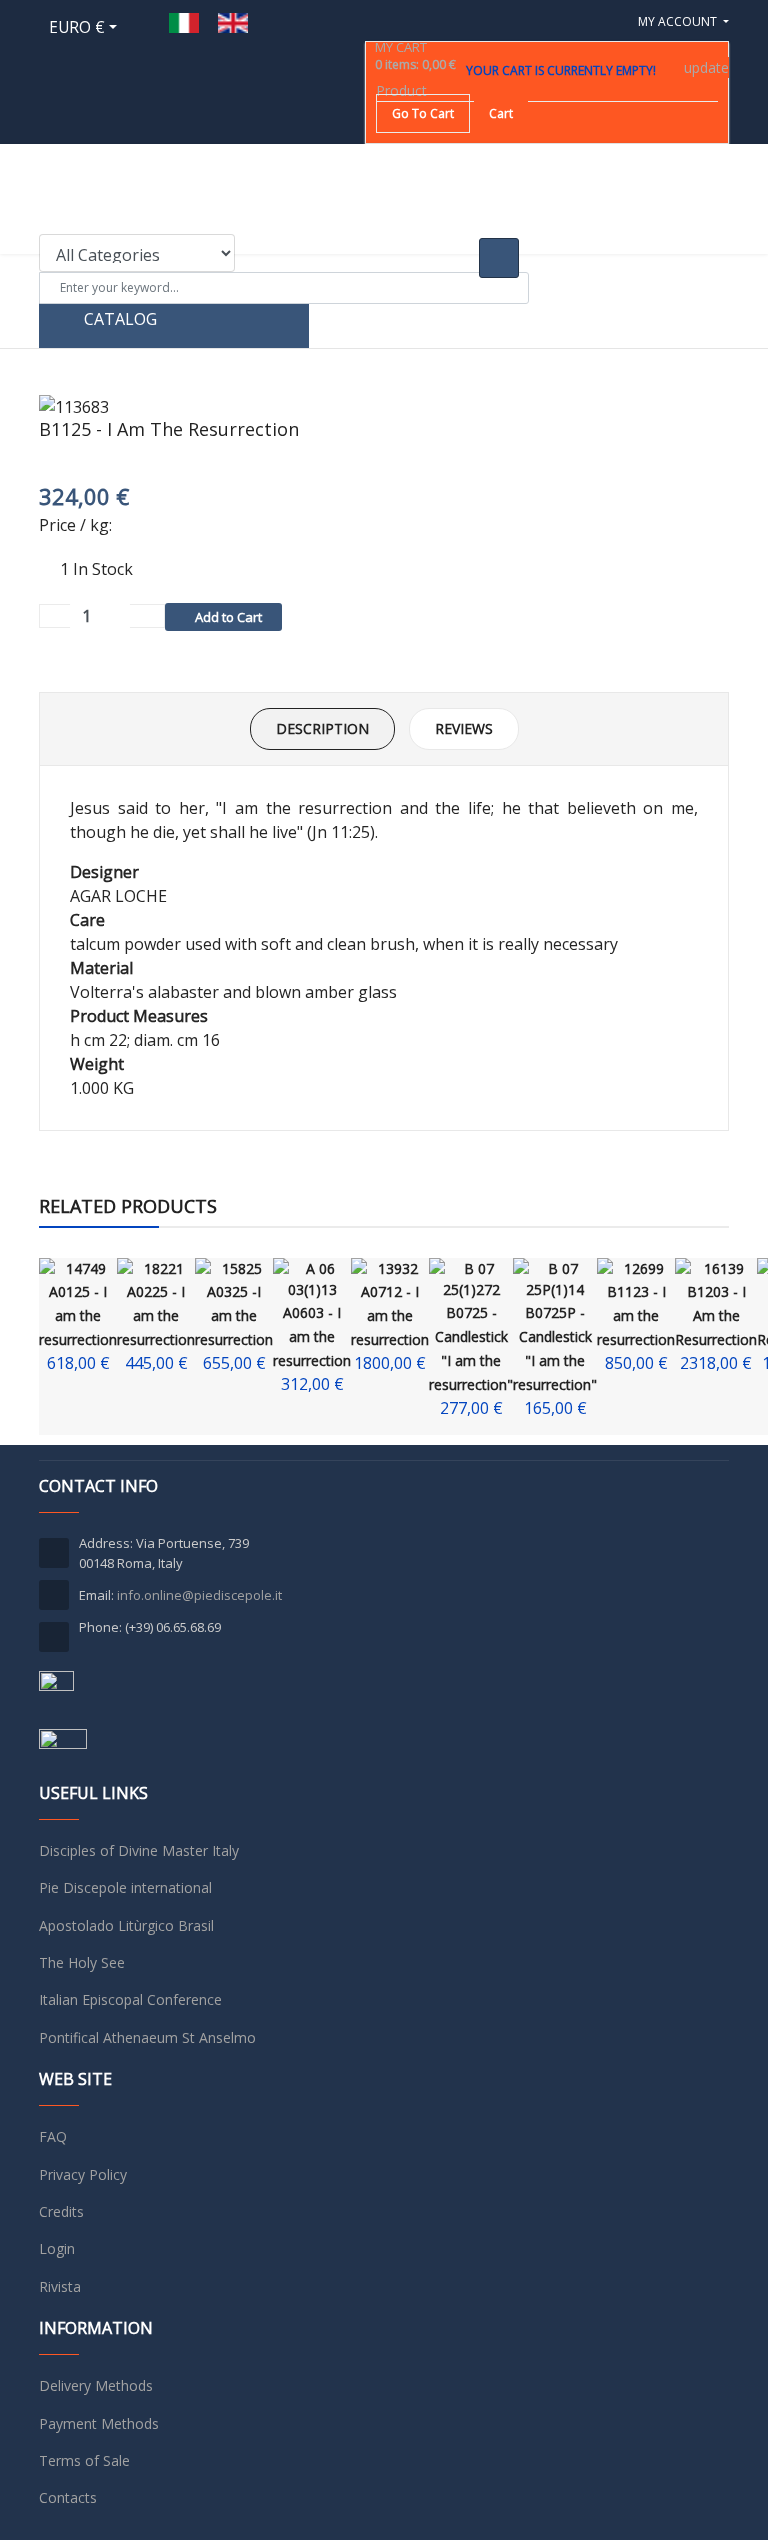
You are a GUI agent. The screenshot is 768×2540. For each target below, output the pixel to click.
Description (322, 728)
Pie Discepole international (125, 1887)
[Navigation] (721, 321)
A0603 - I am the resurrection (312, 1336)
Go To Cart (423, 113)
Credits (61, 2211)
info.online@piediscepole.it (199, 1595)
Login (57, 2248)
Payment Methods (99, 2423)
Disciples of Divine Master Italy (139, 1850)
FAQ (53, 2136)
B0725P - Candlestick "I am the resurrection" (555, 1348)
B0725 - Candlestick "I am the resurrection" (471, 1348)
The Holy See (82, 1962)
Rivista (60, 2286)
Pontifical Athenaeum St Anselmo (147, 2037)
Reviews (464, 728)
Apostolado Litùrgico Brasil (126, 1925)
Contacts (68, 2497)
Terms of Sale (84, 2460)
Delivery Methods (96, 2385)
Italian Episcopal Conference (130, 1999)
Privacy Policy (83, 2174)
